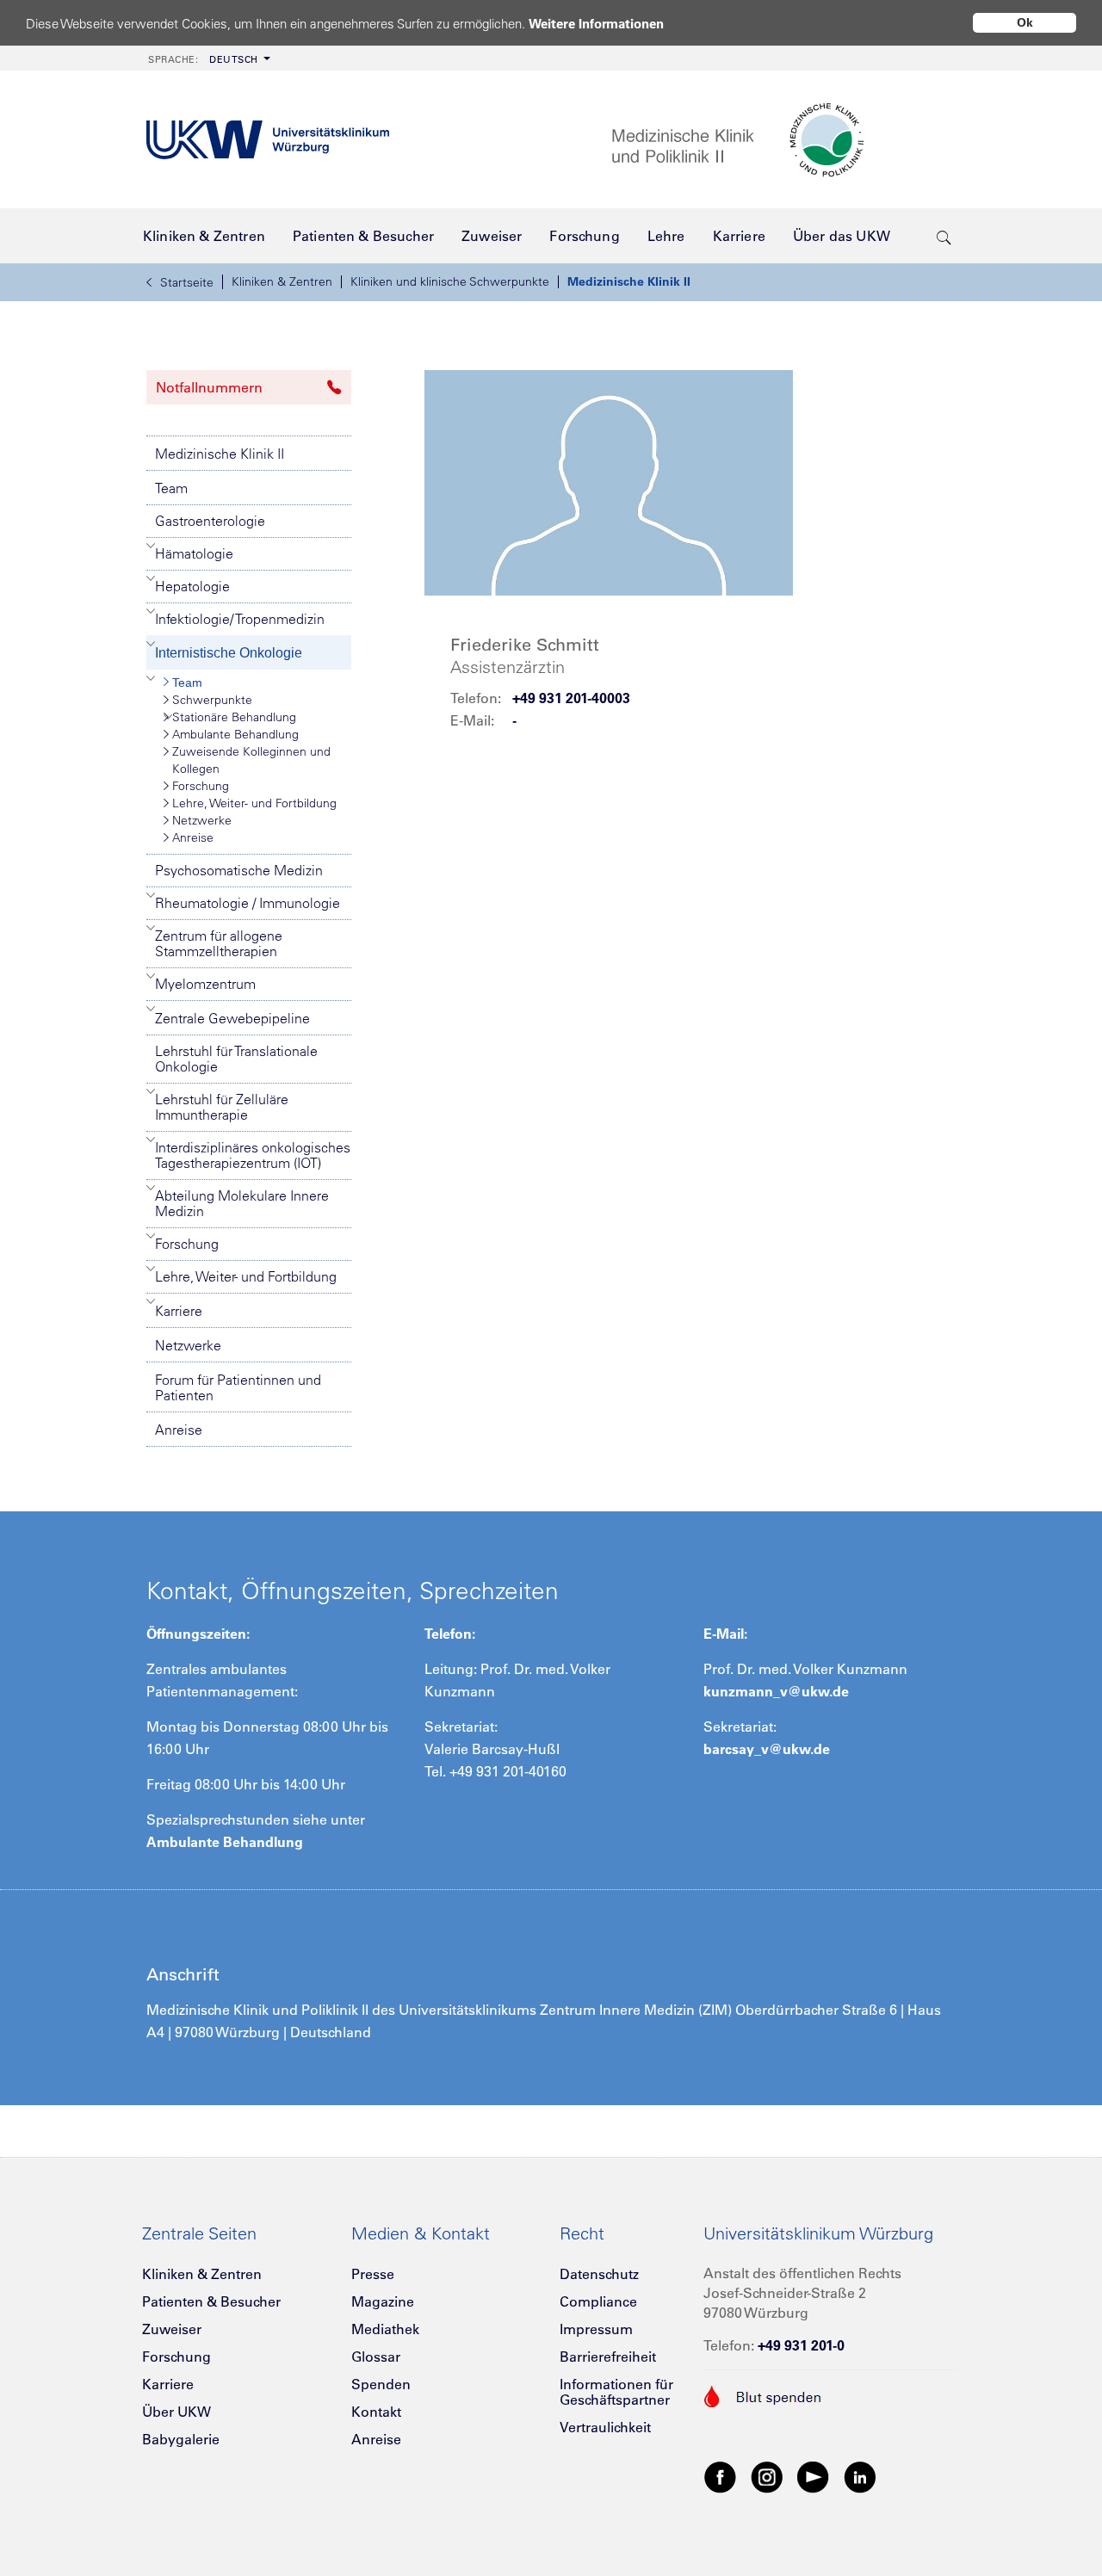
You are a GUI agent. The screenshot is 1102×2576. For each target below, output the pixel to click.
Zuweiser (172, 2329)
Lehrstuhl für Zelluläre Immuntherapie (222, 1107)
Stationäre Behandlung (234, 717)
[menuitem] (207, 58)
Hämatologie (194, 553)
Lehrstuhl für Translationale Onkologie (236, 1059)
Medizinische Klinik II (629, 281)
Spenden (381, 2384)
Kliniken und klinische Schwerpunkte (450, 281)
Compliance (598, 2301)
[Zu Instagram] (767, 2476)
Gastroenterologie (210, 521)
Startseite (187, 282)
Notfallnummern (209, 387)
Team (171, 488)
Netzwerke (202, 820)
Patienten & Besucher (211, 2301)
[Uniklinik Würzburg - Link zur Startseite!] (268, 140)
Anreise (193, 837)
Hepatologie (192, 586)
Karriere (179, 1311)
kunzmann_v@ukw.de (776, 1691)
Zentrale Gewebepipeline (232, 1018)
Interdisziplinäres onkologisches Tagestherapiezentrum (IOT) (253, 1155)
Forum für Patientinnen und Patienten (238, 1387)
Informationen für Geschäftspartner (616, 2392)
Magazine (383, 2301)
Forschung (201, 786)
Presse (373, 2274)
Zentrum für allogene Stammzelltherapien (219, 943)
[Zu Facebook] (721, 2476)
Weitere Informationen (596, 24)
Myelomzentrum (205, 984)
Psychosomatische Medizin (239, 870)
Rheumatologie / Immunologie (248, 903)
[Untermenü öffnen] (151, 546)
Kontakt (376, 2412)
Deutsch (203, 59)
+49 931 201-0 (801, 2345)
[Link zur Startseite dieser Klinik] (783, 140)
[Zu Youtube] (814, 2476)
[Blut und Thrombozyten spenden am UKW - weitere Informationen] (763, 2394)
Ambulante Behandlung (235, 734)
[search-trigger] (944, 236)
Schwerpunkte (212, 700)
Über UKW (176, 2412)
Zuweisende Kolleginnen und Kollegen (251, 760)
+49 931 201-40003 (571, 698)
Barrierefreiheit (608, 2357)
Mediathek (385, 2329)
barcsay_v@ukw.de (767, 1749)
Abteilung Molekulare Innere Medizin (242, 1203)
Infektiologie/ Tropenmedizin (240, 619)
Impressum (596, 2329)
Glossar (376, 2357)
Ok (1025, 22)
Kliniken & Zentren (282, 281)
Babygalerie (181, 2439)
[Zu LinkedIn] (860, 2476)
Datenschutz (599, 2274)
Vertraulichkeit (605, 2427)
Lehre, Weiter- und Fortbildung (254, 803)
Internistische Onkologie (229, 653)
